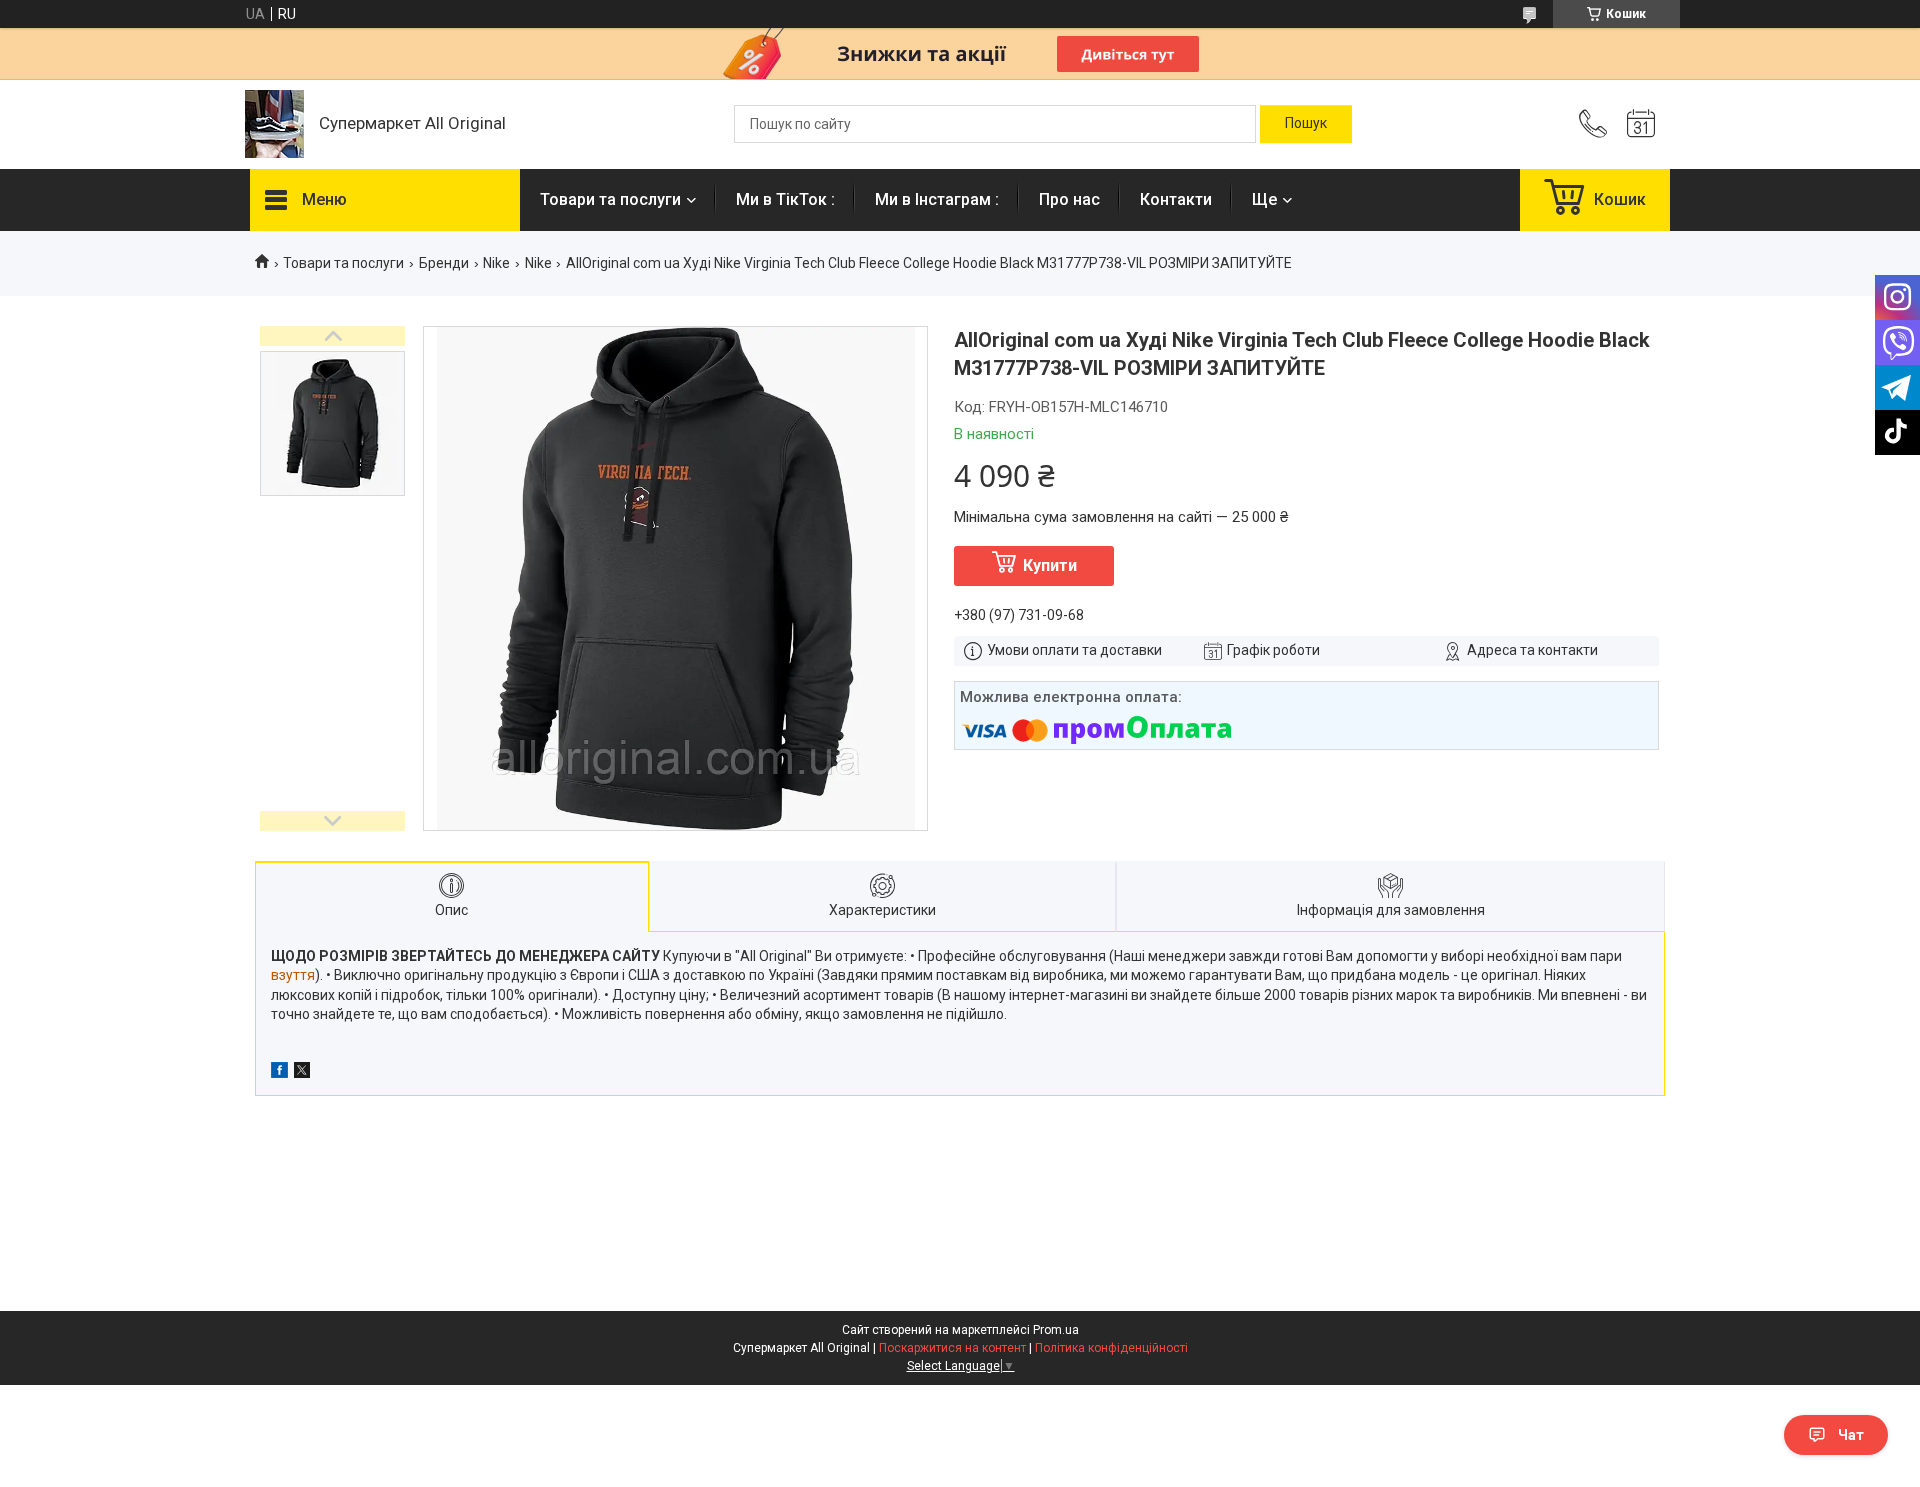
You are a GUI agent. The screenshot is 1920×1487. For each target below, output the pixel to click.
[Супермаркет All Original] (274, 124)
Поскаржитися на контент (952, 1348)
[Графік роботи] (1641, 124)
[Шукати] (1306, 124)
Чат (1851, 1435)
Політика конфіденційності (1111, 1348)
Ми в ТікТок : (785, 199)
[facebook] (279, 1073)
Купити (1050, 565)
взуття (293, 975)
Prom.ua (1056, 1330)
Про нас (1069, 199)
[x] (302, 1073)
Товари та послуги (610, 199)
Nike (496, 263)
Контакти (1176, 199)
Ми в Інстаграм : (937, 199)
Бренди (444, 263)
